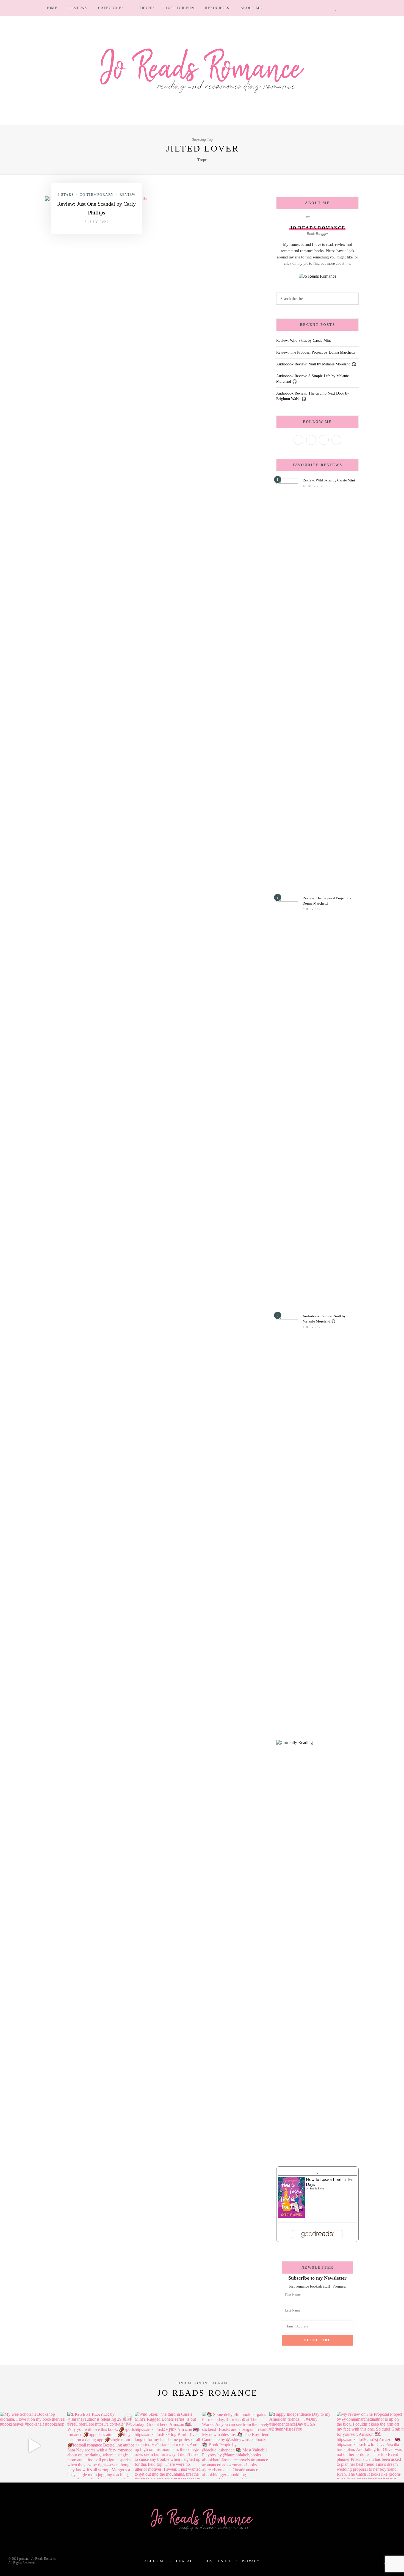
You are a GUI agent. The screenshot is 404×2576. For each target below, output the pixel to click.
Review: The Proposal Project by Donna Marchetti (316, 352)
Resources (217, 8)
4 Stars (66, 195)
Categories (111, 8)
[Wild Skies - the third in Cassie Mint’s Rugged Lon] (168, 2446)
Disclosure (219, 2561)
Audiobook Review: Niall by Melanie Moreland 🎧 (316, 364)
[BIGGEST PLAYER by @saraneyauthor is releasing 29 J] (101, 2446)
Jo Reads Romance (207, 2393)
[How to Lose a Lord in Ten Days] (291, 2197)
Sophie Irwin (317, 2188)
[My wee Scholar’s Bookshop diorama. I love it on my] (34, 2446)
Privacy (251, 2561)
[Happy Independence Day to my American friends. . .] (303, 2446)
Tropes (147, 8)
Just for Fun (180, 8)
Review (128, 195)
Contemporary (97, 195)
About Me (251, 8)
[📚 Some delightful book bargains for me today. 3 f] (236, 2446)
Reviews (78, 8)
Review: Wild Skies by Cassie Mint (304, 341)
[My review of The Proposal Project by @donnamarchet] (370, 2446)
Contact (186, 2561)
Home (51, 8)
